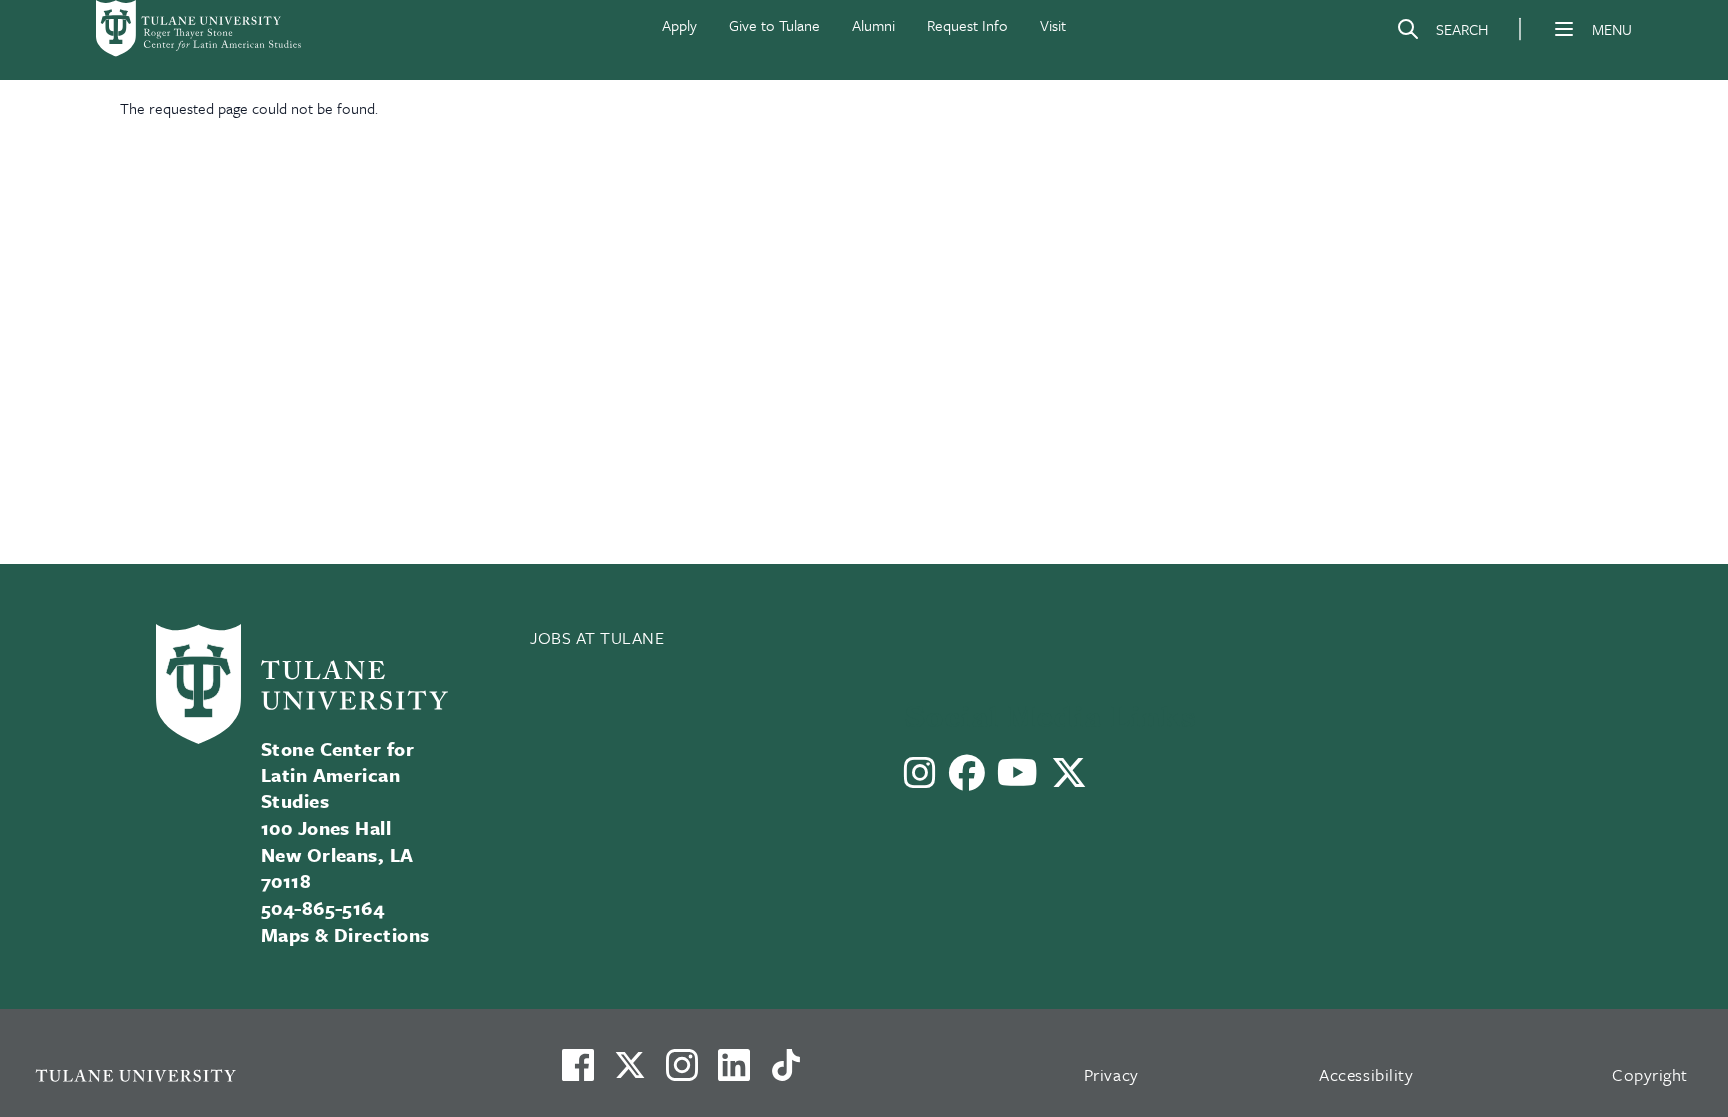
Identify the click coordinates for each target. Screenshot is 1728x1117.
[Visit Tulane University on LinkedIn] (734, 1073)
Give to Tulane (774, 25)
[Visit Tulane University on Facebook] (578, 1073)
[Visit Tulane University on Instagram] (682, 1073)
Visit (1053, 25)
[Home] (200, 28)
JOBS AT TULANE (597, 637)
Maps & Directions (345, 934)
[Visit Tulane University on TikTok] (786, 1073)
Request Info (967, 25)
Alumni (873, 25)
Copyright (1650, 1074)
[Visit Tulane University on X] (630, 1073)
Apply (679, 25)
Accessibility (1366, 1074)
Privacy (1111, 1074)
